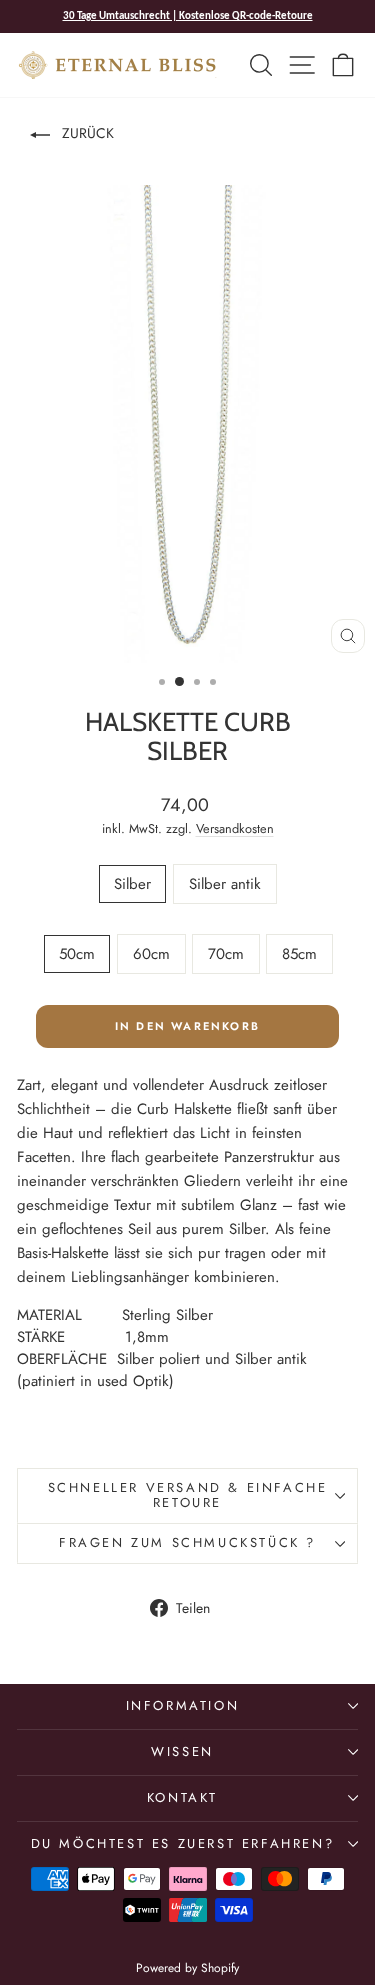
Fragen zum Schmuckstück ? (187, 1542)
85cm (299, 954)
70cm (226, 954)
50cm (77, 954)
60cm (151, 954)
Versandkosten (235, 828)
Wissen (182, 1751)
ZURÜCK (86, 133)
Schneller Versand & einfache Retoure (188, 1495)
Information (183, 1705)
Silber (132, 884)
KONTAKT (182, 1797)
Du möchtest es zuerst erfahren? (183, 1843)
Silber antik (225, 884)
